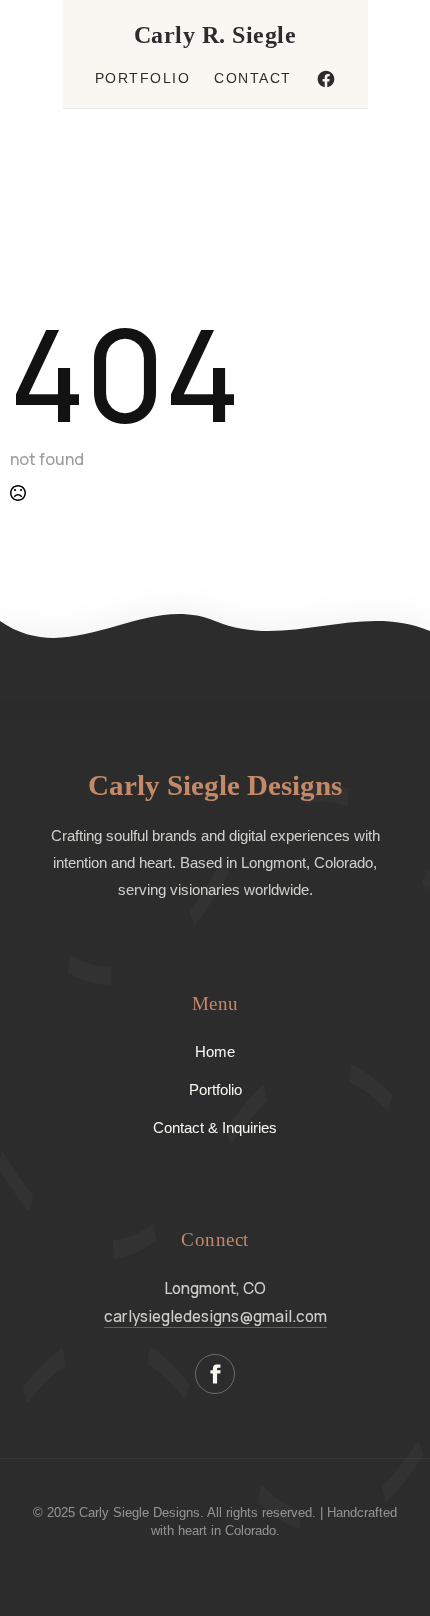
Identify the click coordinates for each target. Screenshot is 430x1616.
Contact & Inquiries (215, 1127)
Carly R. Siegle (215, 35)
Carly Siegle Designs (215, 785)
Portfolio (143, 78)
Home (215, 1051)
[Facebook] (326, 79)
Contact (253, 78)
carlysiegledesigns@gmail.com (215, 1316)
